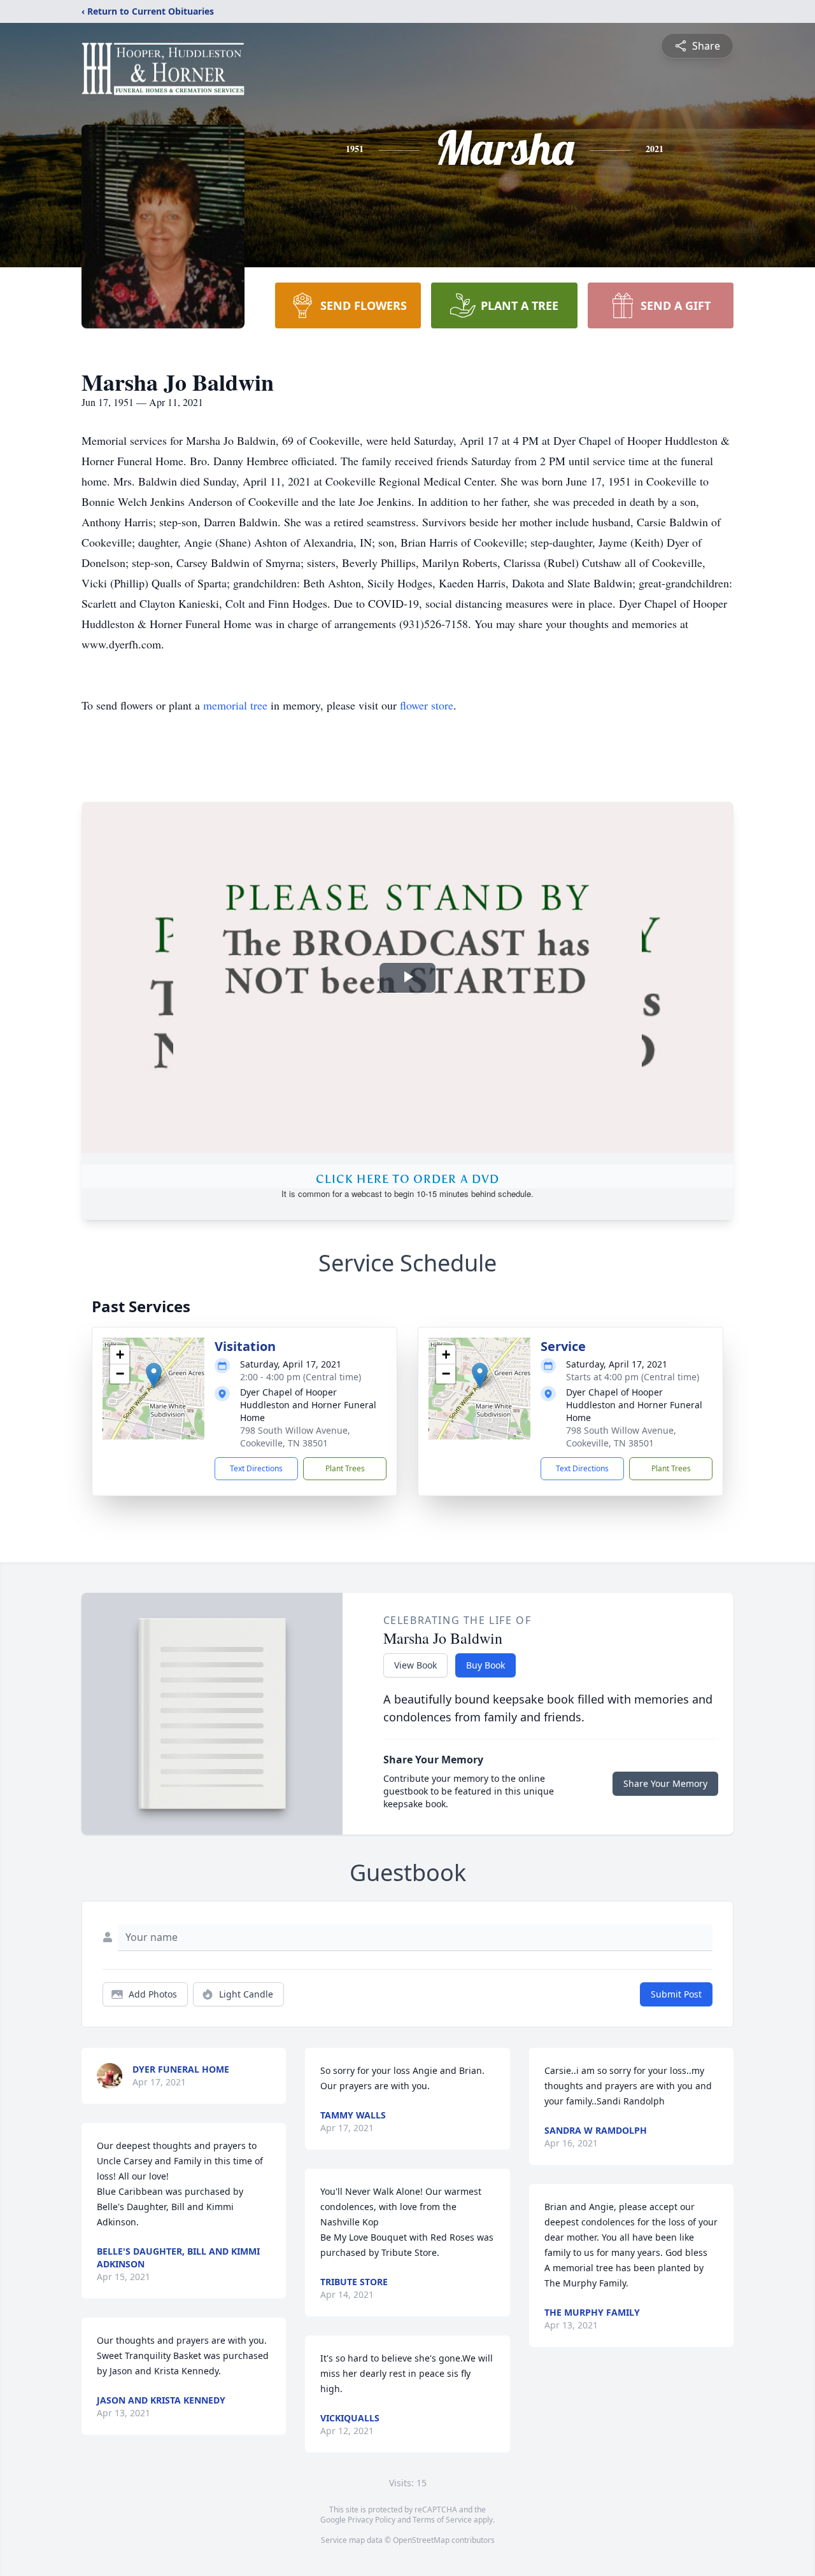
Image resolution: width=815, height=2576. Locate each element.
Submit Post (676, 1994)
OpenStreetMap (421, 2540)
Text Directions (256, 1468)
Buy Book (485, 1665)
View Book (415, 1665)
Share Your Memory (665, 1783)
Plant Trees (345, 1468)
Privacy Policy (372, 2520)
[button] (154, 1375)
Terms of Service (442, 2520)
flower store (427, 705)
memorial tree (235, 705)
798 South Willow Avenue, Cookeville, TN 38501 (295, 1437)
